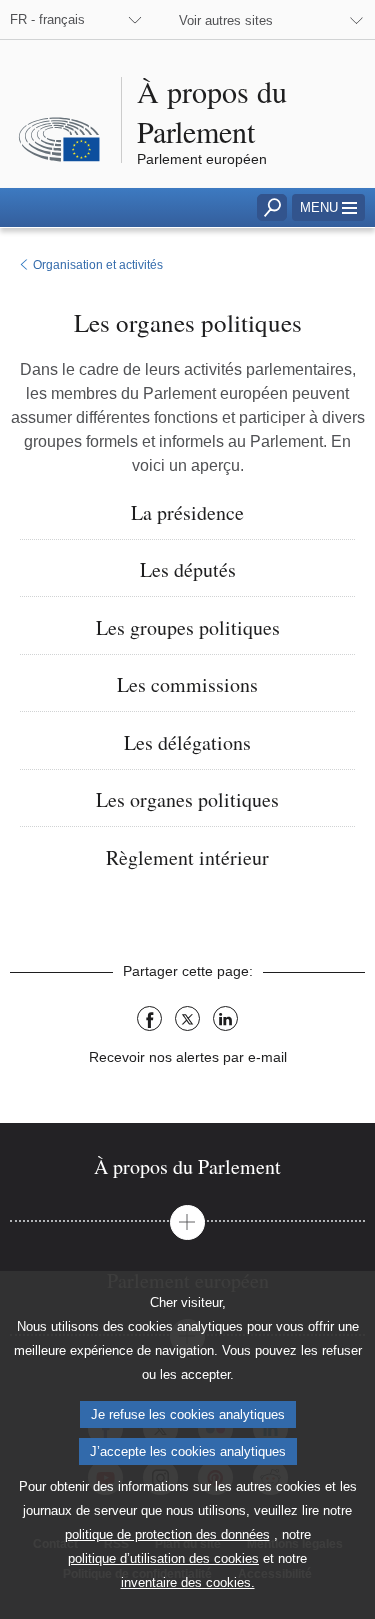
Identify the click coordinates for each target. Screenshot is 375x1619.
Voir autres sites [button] (226, 20)
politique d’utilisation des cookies (163, 1558)
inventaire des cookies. (188, 1582)
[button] (328, 207)
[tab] (187, 1166)
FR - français (47, 19)
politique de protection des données (167, 1534)
